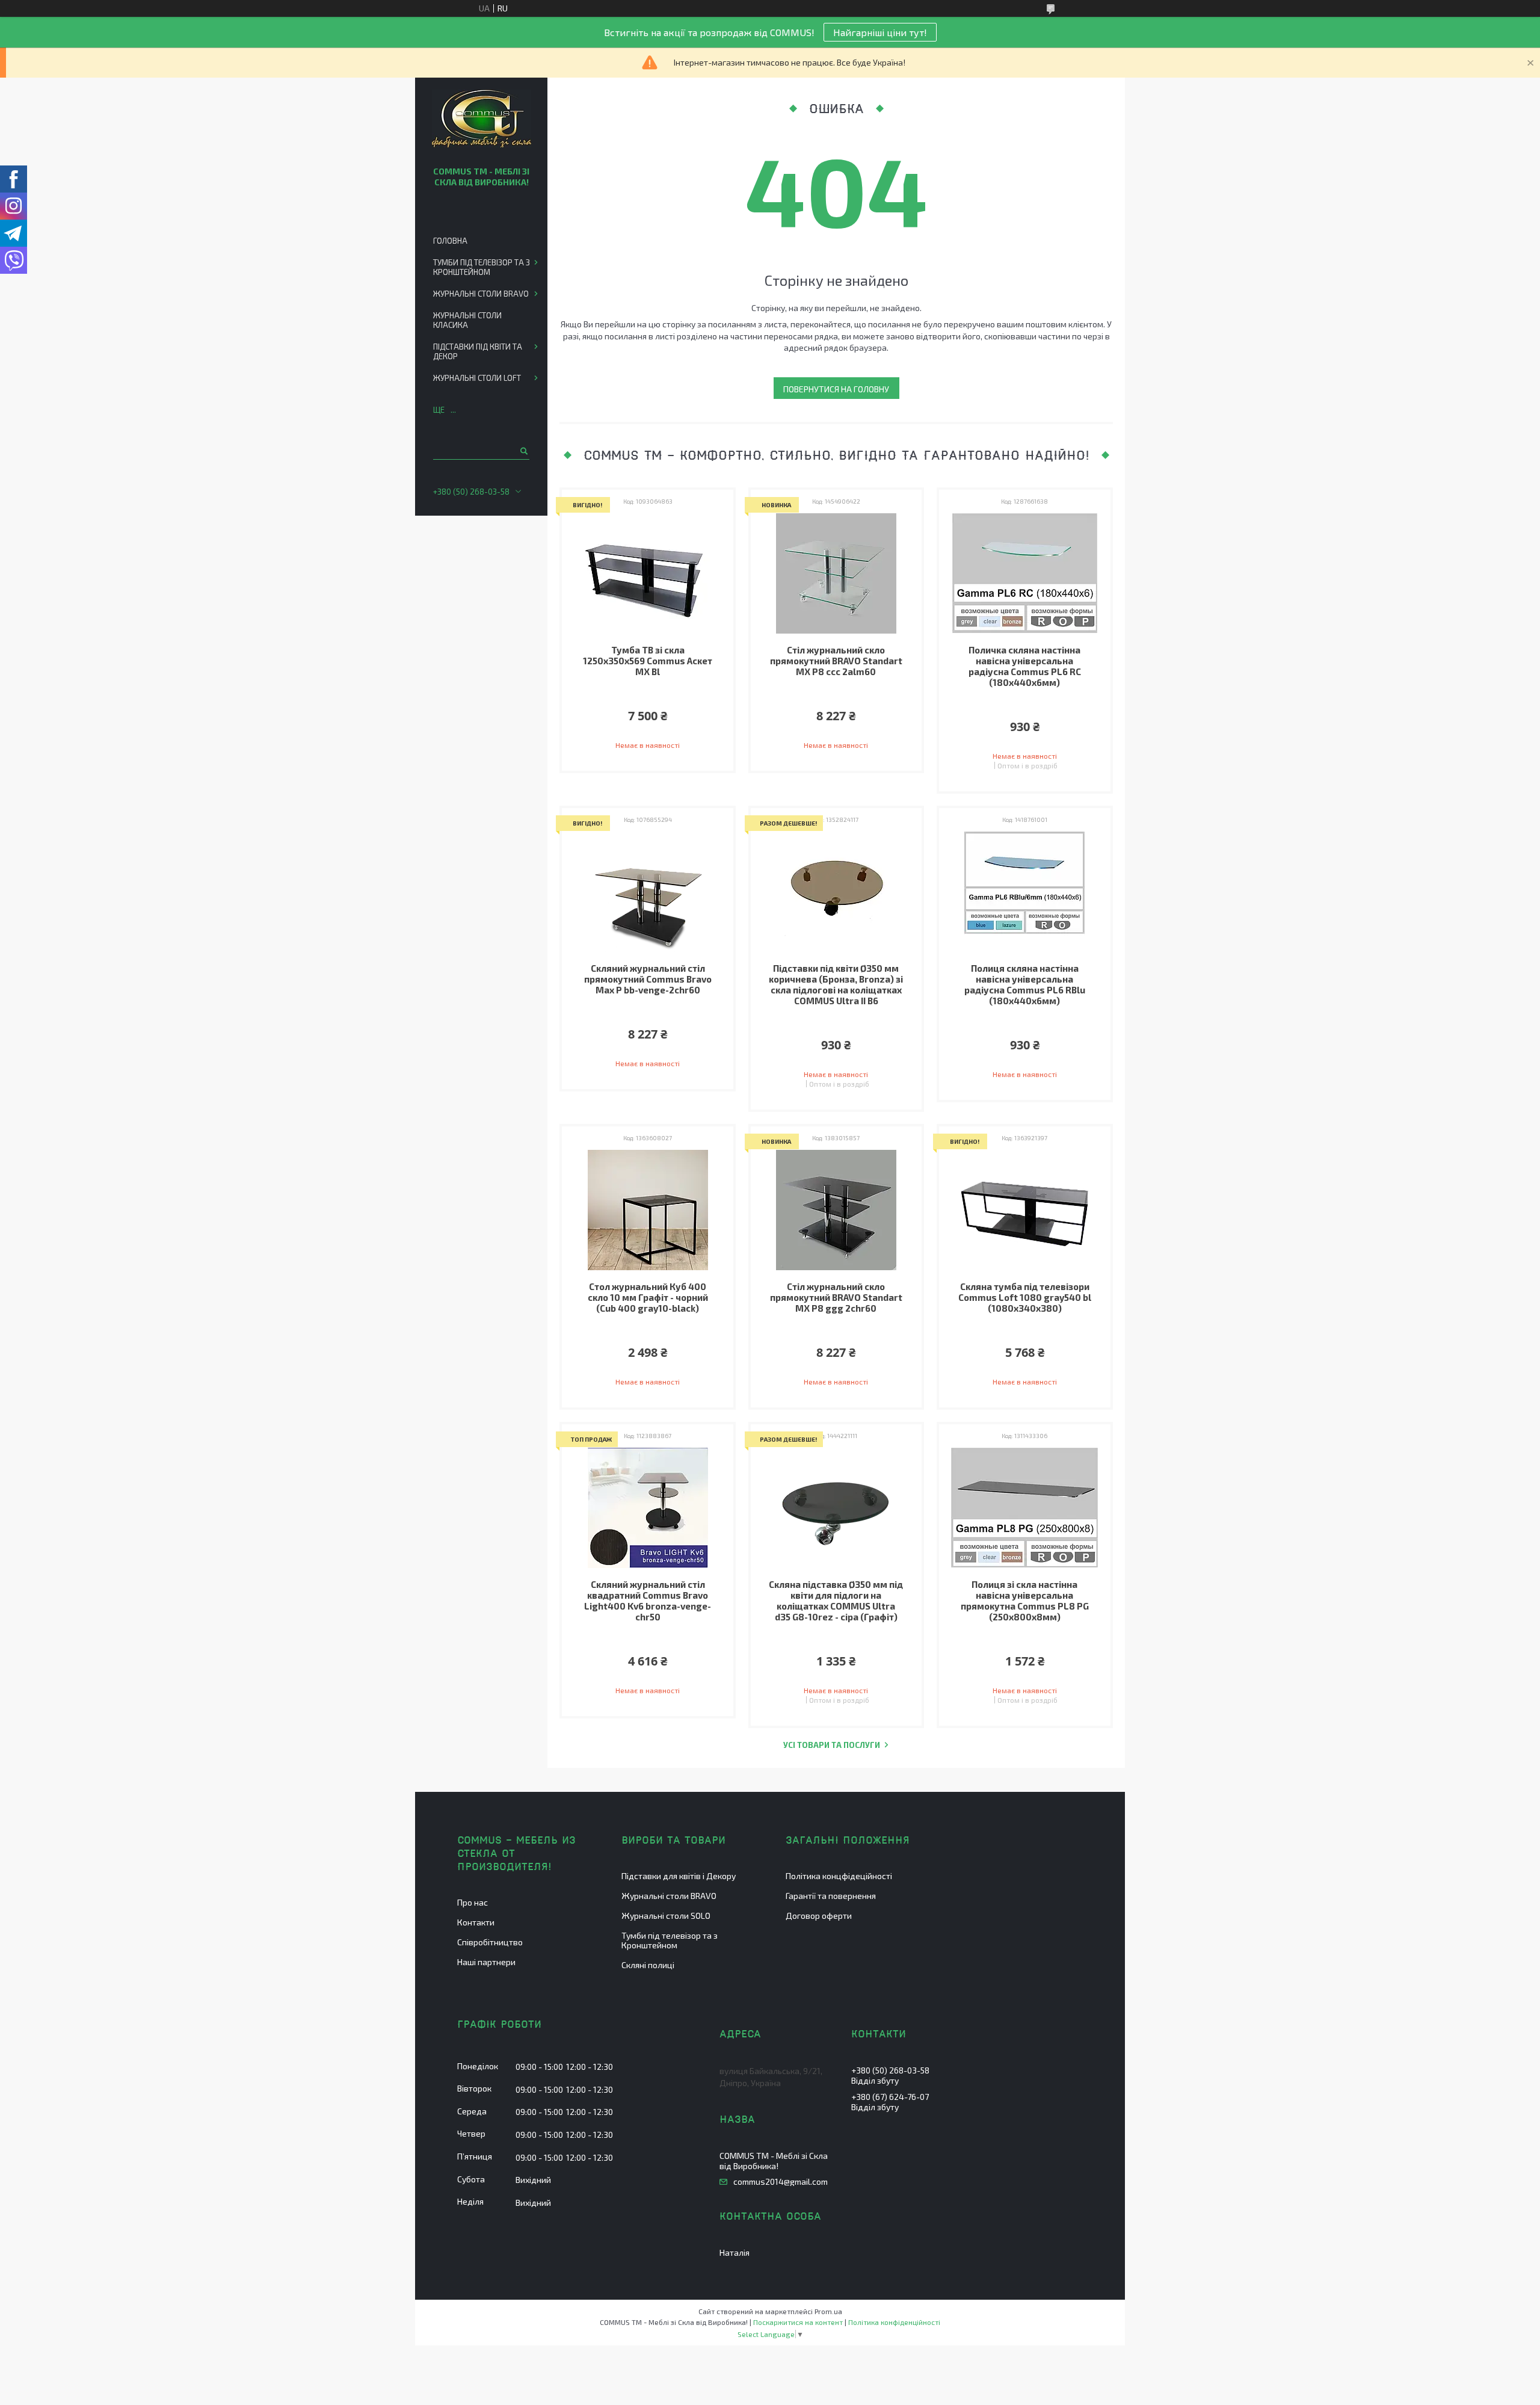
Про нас (473, 1902)
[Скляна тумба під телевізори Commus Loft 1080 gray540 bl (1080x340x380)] (1025, 1210)
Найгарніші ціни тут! (880, 32)
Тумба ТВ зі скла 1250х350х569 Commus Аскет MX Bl (648, 661)
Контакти (476, 1922)
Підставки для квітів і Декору (679, 1876)
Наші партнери (486, 1962)
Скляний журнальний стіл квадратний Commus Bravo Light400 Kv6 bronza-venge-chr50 (648, 1601)
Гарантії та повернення (831, 1896)
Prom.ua (828, 2311)
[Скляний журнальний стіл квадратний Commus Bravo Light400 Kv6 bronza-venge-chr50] (648, 1508)
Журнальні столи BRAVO (481, 294)
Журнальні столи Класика (467, 320)
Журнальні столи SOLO (666, 1916)
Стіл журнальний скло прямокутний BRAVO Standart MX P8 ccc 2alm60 (836, 661)
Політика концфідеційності (839, 1876)
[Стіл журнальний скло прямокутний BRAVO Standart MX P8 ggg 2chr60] (836, 1210)
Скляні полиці (648, 1965)
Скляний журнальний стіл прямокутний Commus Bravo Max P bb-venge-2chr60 (648, 979)
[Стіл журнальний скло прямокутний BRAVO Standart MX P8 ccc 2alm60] (836, 573)
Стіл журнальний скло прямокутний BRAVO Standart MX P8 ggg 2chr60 (836, 1297)
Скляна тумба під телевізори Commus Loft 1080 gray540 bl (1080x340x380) (1025, 1297)
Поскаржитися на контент (798, 2322)
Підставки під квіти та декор (478, 351)
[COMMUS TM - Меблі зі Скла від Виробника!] (482, 119)
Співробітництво (490, 1942)
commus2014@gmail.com (781, 2182)
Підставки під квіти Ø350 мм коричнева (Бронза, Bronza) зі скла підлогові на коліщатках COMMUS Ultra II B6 (836, 984)
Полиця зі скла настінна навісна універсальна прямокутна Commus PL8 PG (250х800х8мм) (1025, 1601)
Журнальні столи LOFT (477, 378)
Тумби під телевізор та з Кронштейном (482, 267)
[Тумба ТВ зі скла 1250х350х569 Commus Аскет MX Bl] (648, 573)
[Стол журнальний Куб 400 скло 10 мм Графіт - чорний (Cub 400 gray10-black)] (648, 1210)
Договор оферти (819, 1916)
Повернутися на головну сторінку (836, 391)
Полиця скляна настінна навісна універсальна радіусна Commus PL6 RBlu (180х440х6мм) (1025, 984)
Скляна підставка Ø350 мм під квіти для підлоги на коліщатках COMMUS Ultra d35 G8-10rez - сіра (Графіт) (836, 1601)
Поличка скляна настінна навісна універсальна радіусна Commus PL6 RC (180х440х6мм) (1025, 666)
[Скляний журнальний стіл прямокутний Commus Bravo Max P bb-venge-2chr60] (648, 892)
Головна (450, 241)
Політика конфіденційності (894, 2322)
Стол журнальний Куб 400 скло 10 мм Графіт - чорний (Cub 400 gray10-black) (648, 1297)
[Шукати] (523, 451)
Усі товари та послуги (832, 1745)
